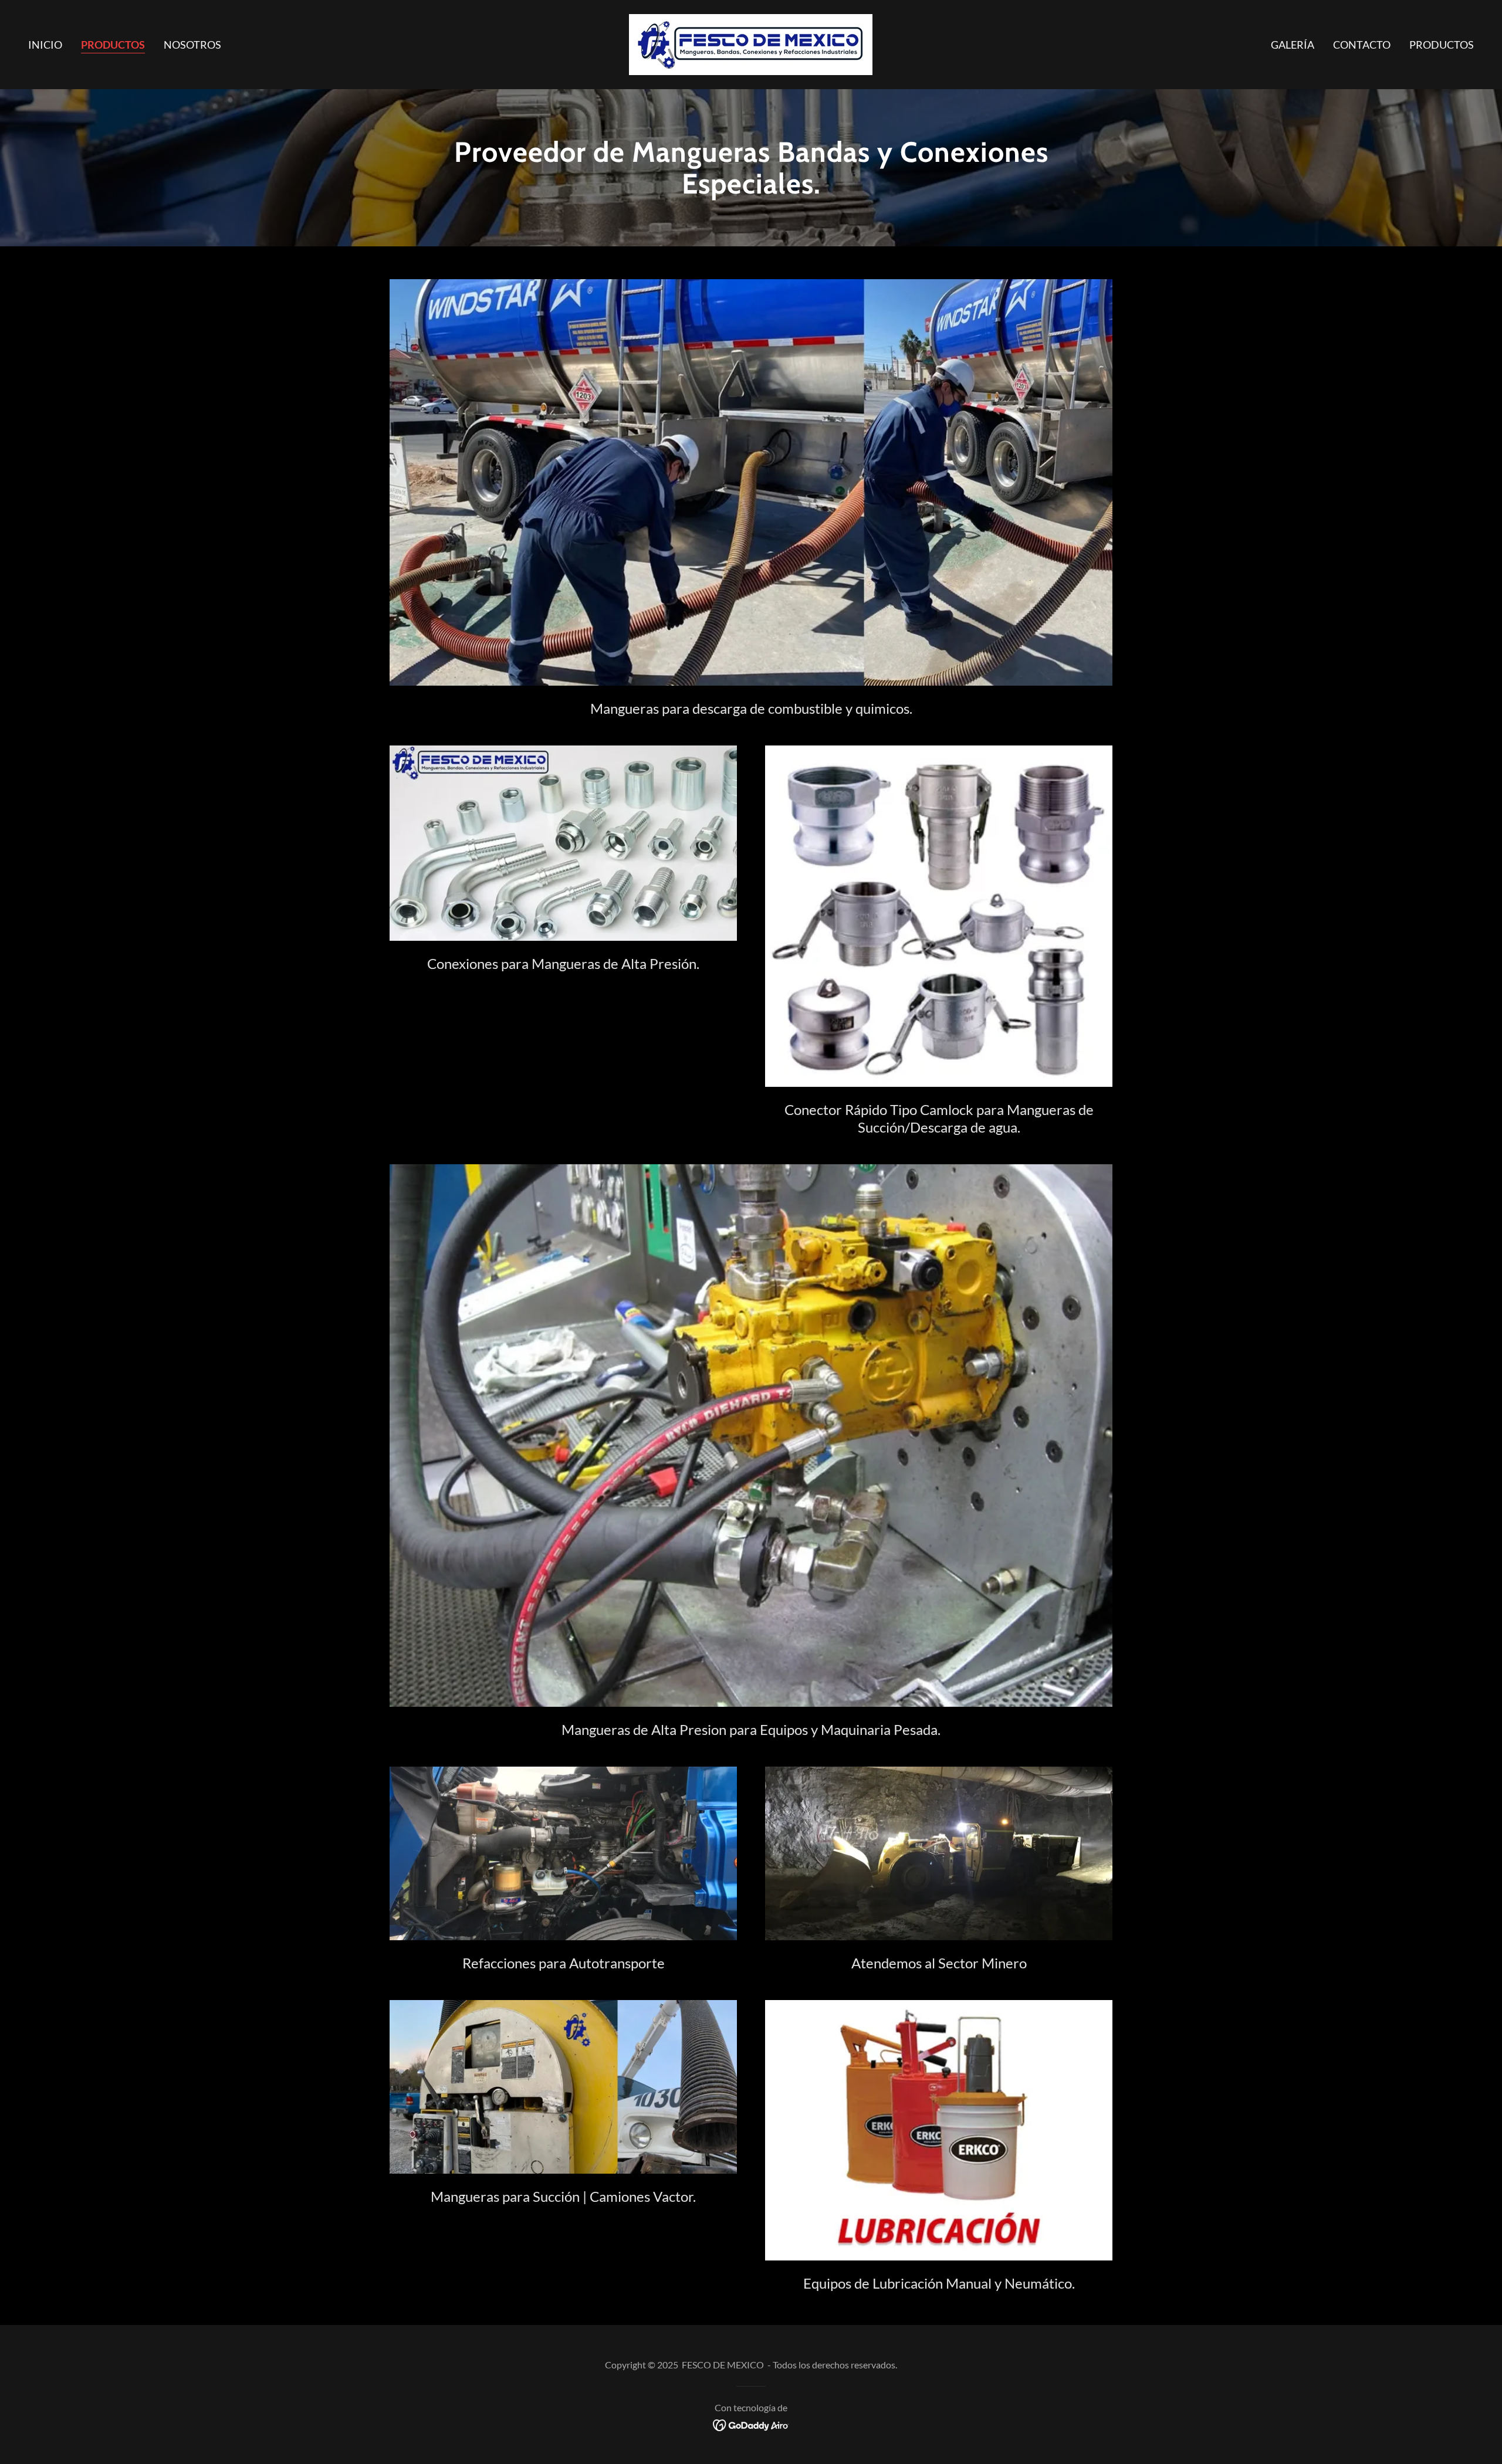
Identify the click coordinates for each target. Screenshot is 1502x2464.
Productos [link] (113, 45)
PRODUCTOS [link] (1442, 45)
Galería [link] (1293, 45)
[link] (751, 43)
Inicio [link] (45, 45)
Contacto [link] (1362, 45)
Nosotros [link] (192, 45)
